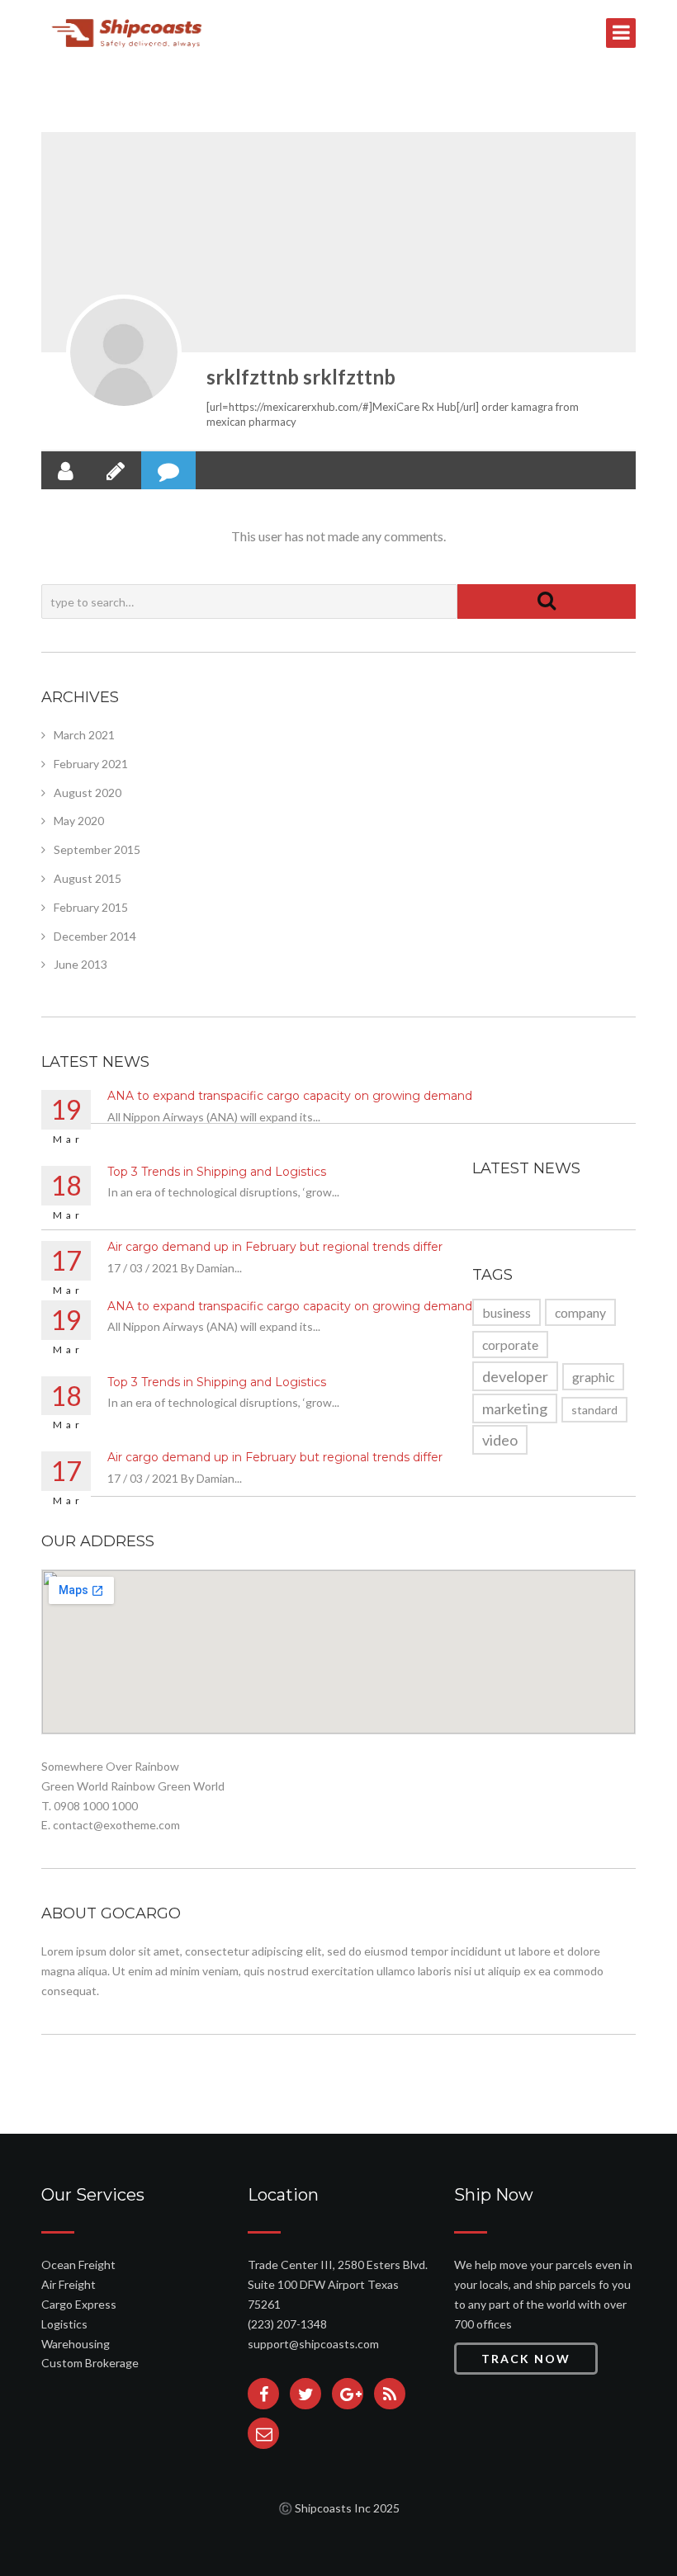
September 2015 (97, 849)
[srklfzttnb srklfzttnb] (124, 352)
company (580, 1312)
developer (515, 1376)
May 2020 (79, 821)
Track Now (526, 2359)
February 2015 (91, 907)
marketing (515, 1408)
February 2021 (91, 764)
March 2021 (84, 735)
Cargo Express (79, 2304)
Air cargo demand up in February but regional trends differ (275, 1247)
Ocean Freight (78, 2265)
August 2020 (88, 793)
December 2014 (95, 936)
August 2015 (88, 878)
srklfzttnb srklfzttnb (301, 377)
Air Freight (69, 2284)
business (507, 1312)
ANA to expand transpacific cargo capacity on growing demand (290, 1096)
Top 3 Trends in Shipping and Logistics (217, 1172)
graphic (593, 1377)
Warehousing (76, 2344)
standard (594, 1410)
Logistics (64, 2324)
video (500, 1440)
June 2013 (80, 964)
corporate (510, 1345)
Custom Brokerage (90, 2363)
